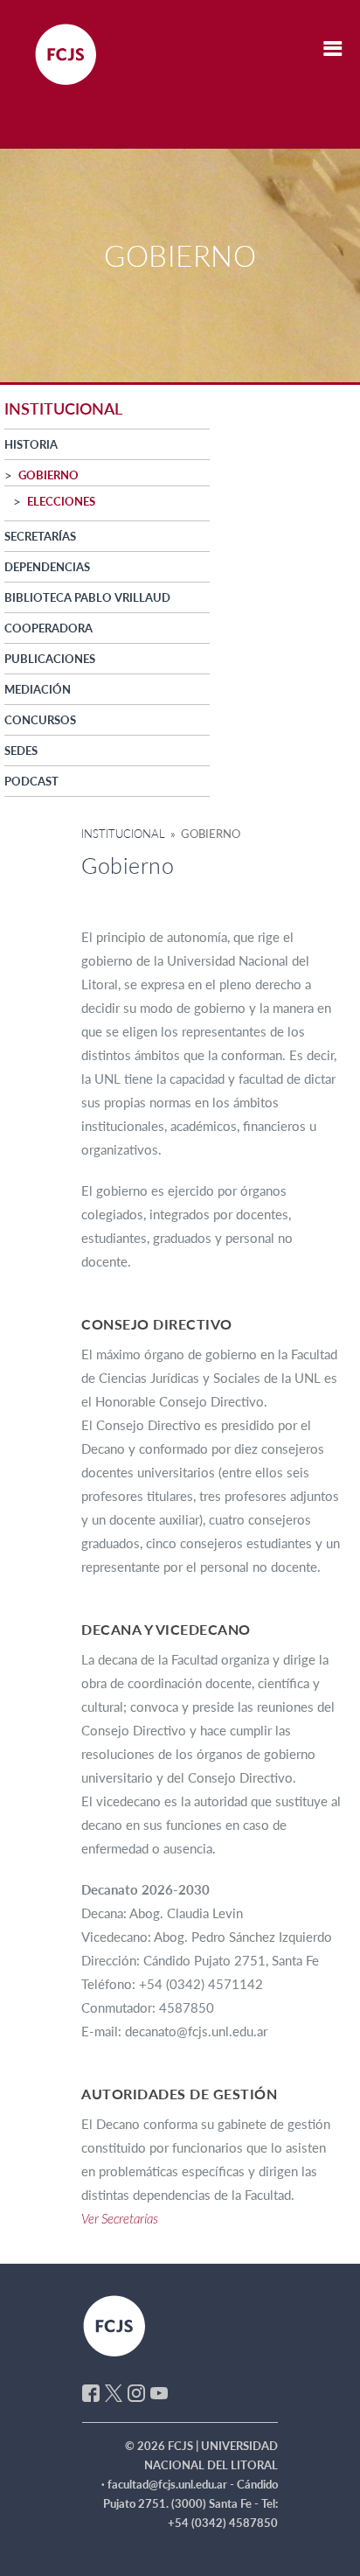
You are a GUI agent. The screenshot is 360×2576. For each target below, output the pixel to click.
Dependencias (47, 567)
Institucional (123, 834)
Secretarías (40, 536)
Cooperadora (48, 628)
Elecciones (61, 501)
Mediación (38, 689)
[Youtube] (159, 2391)
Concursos (40, 720)
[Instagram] (136, 2391)
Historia (31, 444)
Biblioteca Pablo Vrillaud (87, 597)
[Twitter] (114, 2391)
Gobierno (48, 475)
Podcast (31, 781)
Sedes (21, 750)
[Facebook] (91, 2391)
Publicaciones (50, 659)
